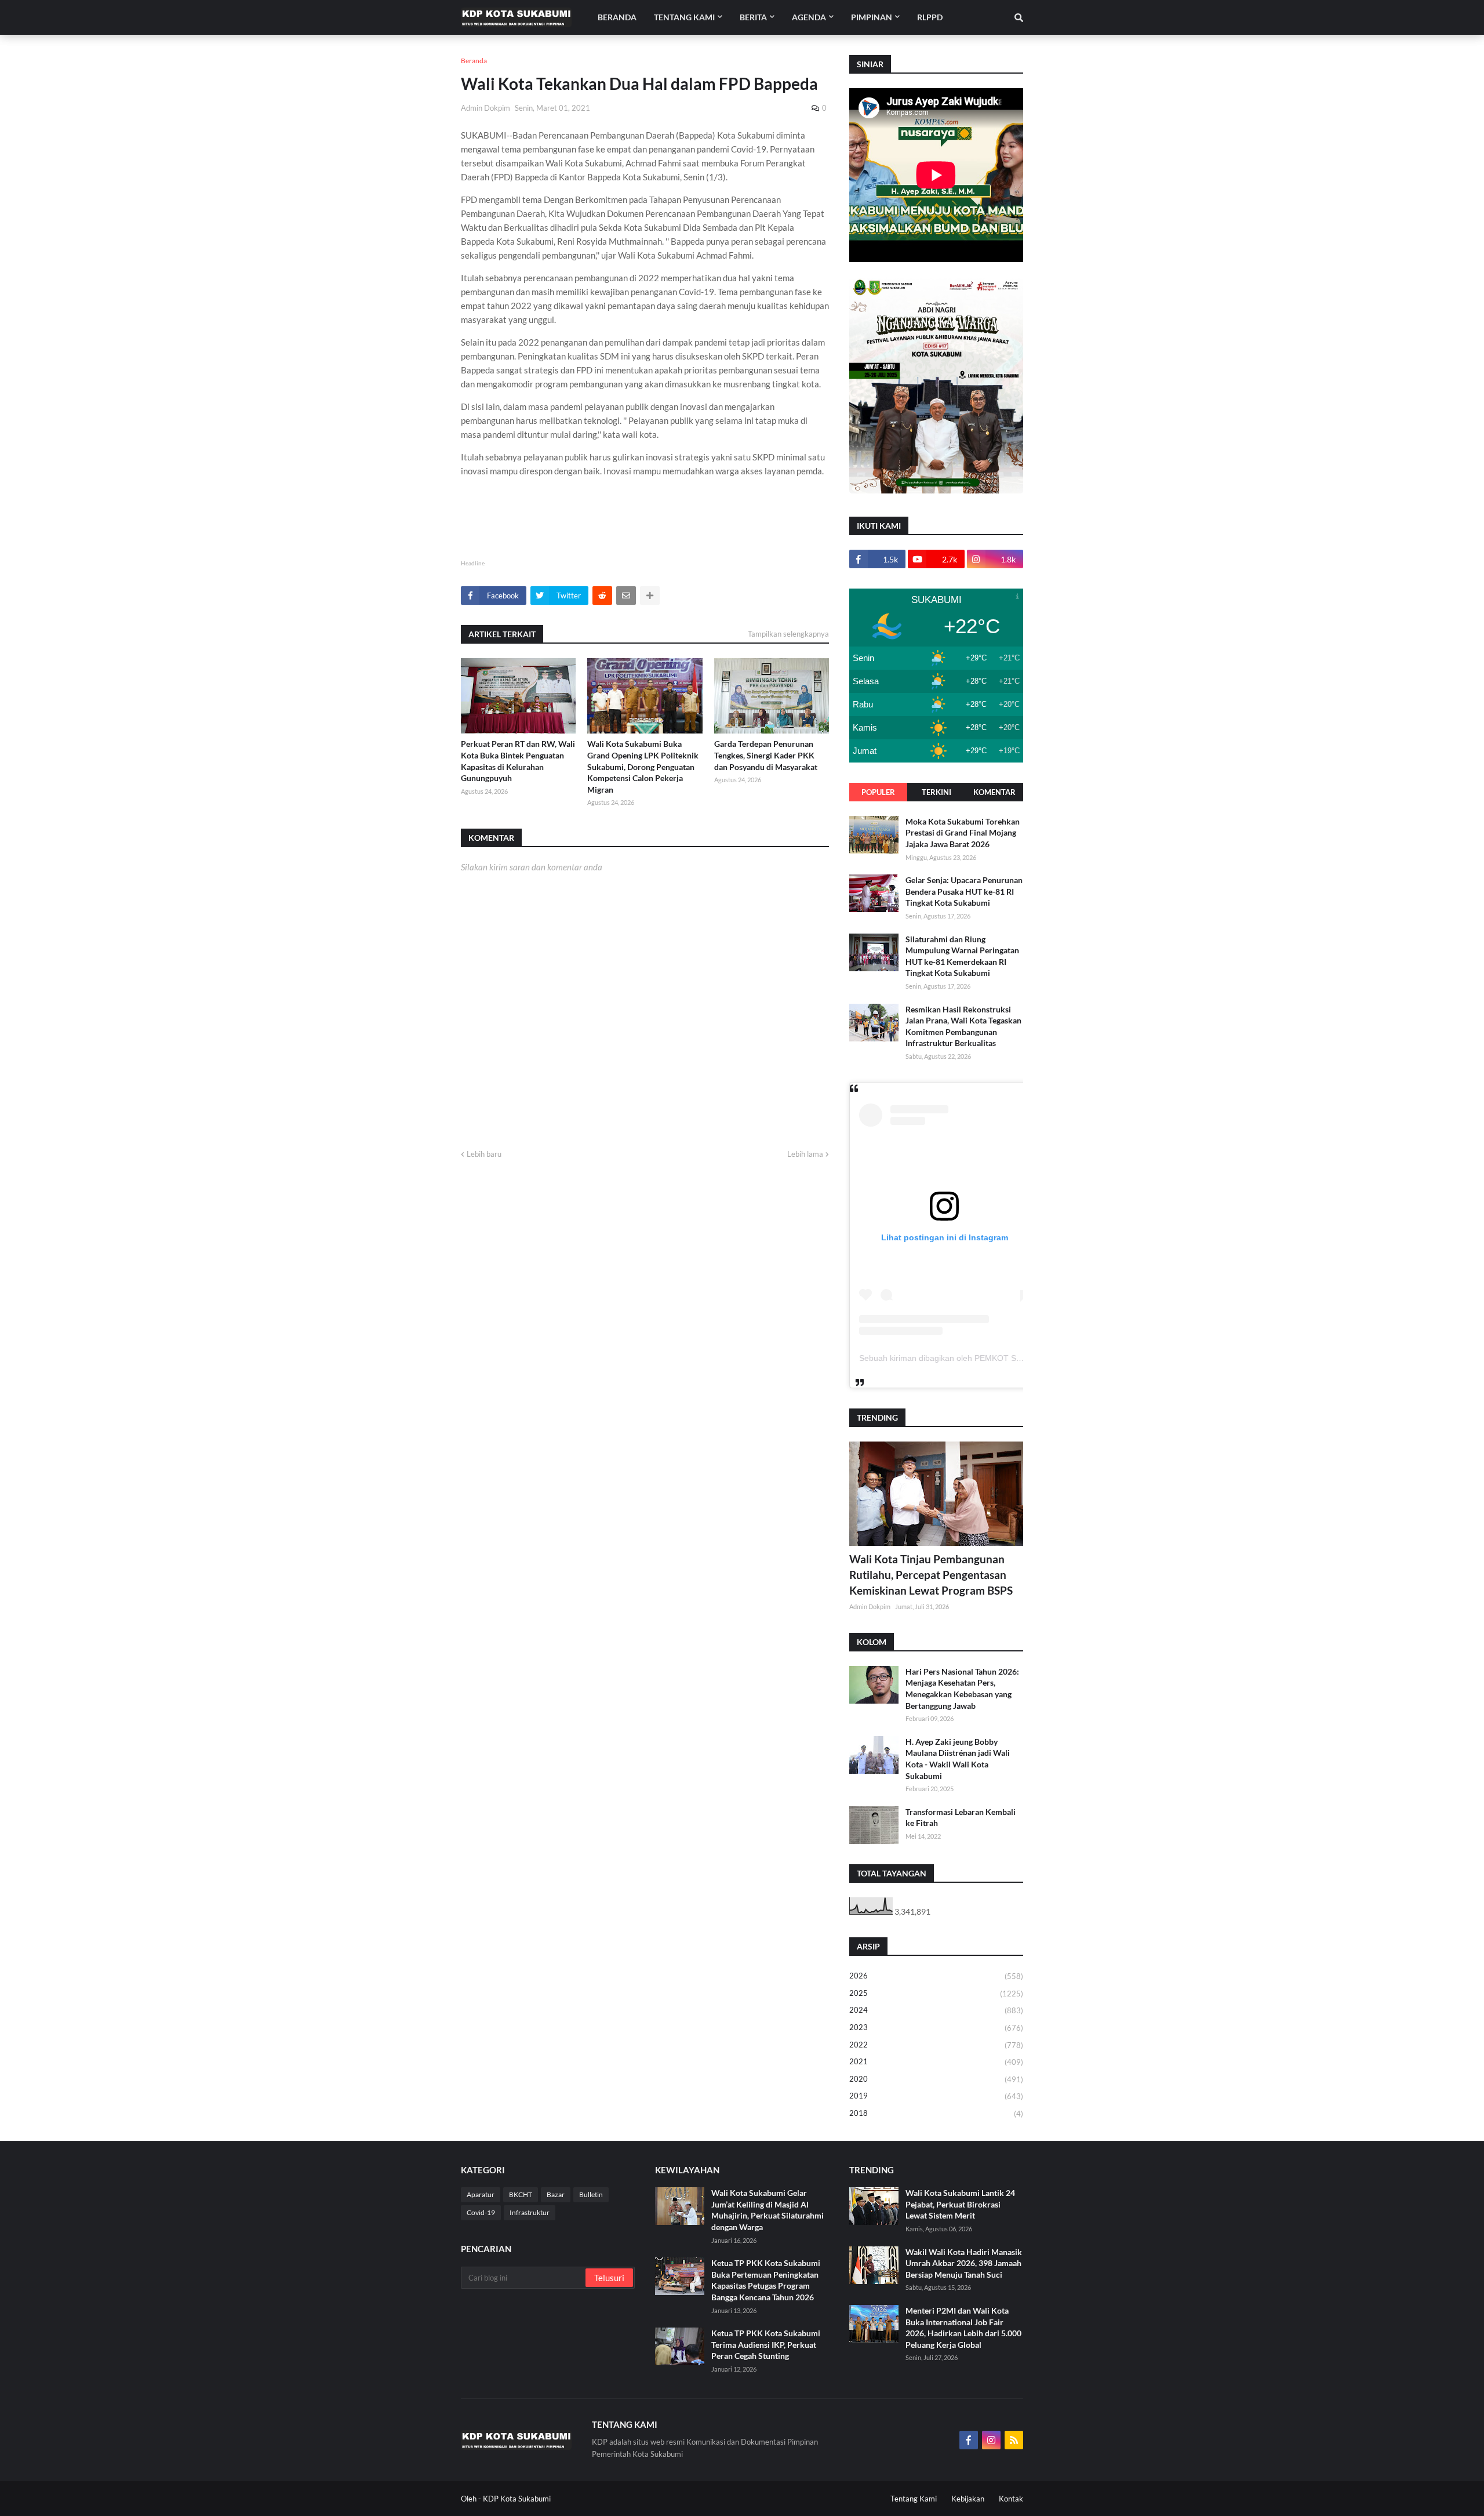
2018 (936, 2113)
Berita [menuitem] (753, 17)
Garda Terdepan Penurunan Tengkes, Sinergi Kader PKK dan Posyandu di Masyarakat (766, 755)
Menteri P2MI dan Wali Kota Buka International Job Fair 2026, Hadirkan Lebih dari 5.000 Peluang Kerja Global (963, 2328)
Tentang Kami (914, 2499)
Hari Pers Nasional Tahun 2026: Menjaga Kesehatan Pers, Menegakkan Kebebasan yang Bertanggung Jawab (962, 1689)
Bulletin (591, 2194)
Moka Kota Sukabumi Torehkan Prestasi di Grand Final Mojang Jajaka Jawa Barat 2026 (963, 833)
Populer (878, 792)
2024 (936, 2010)
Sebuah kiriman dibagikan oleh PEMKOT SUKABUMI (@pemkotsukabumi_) (998, 1358)
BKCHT (521, 2194)
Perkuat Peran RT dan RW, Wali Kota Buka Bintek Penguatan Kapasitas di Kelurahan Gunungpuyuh (518, 761)
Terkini (936, 792)
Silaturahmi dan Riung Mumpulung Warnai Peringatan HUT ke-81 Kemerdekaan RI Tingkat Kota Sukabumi (962, 956)
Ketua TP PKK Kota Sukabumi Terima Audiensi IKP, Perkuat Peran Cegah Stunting (766, 2344)
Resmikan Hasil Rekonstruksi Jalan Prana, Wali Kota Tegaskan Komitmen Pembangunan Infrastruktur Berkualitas (963, 1026)
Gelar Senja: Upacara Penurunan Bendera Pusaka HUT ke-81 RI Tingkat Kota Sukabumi (964, 891)
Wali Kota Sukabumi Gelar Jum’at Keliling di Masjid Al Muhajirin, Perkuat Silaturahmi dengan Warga (768, 2210)
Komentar (994, 792)
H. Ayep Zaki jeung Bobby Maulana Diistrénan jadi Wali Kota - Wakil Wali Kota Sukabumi (958, 1759)
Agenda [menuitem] (809, 17)
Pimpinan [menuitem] (872, 17)
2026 (936, 1976)
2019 (936, 2096)
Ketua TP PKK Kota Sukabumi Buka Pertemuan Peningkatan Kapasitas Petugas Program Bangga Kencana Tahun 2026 (766, 2280)
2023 (936, 2027)
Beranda (474, 61)
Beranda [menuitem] (617, 17)
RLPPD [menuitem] (930, 17)
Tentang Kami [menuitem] (684, 17)
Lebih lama (805, 1154)
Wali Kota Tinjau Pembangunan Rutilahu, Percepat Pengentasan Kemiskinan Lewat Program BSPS (931, 1574)
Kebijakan (968, 2499)
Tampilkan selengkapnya (788, 634)
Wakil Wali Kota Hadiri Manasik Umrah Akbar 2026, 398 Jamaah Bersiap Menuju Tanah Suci (964, 2263)
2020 (936, 2079)
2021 (936, 2062)
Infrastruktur (530, 2212)
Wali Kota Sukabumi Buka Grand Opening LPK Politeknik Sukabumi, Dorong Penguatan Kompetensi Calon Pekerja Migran (643, 766)
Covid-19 (481, 2212)
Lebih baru (484, 1154)
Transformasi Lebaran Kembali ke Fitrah (961, 1818)
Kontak (1011, 2499)
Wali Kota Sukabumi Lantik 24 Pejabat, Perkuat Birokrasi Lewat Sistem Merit (960, 2204)
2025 (936, 1993)
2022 (936, 2045)
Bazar (556, 2194)
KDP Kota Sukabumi (517, 2499)
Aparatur (481, 2194)
